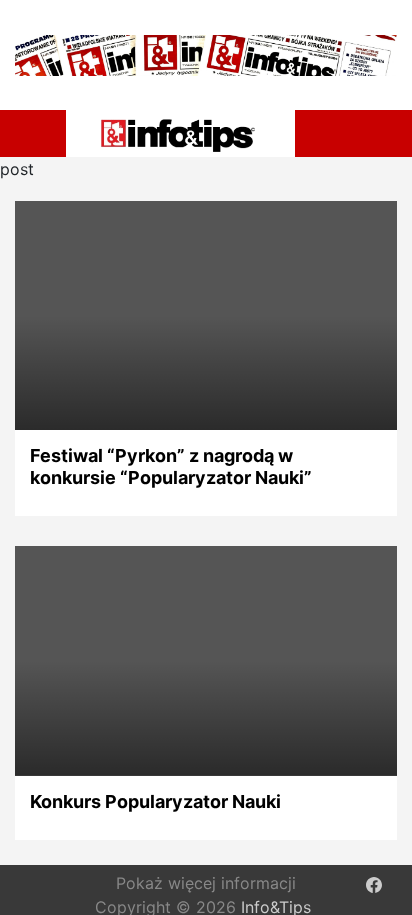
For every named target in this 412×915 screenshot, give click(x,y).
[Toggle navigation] (38, 130)
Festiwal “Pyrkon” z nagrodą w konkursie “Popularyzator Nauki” (171, 466)
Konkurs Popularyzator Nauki (155, 801)
